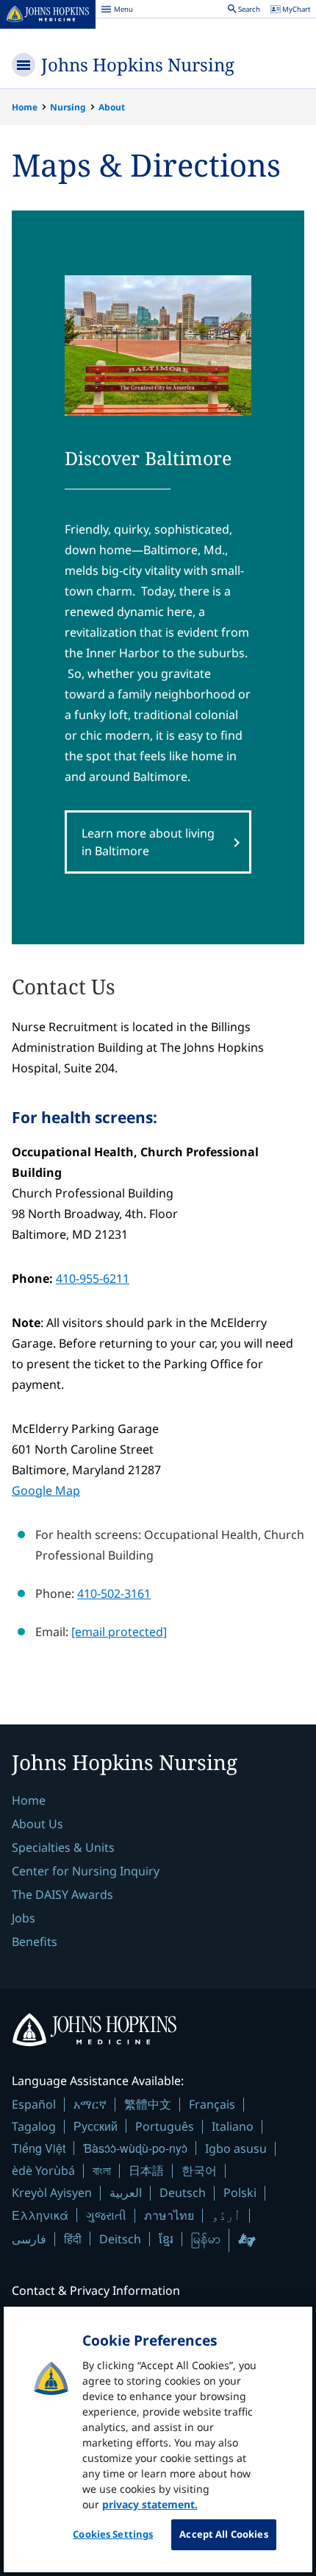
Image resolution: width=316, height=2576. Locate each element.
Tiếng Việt (39, 2148)
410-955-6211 (93, 1278)
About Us (37, 1824)
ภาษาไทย (169, 2215)
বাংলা (102, 2170)
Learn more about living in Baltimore (148, 842)
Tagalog (34, 2126)
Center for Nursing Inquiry (86, 1871)
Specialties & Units (63, 1847)
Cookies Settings (113, 2534)
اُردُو (226, 2215)
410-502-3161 (114, 1593)
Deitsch (120, 2239)
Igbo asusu (236, 2148)
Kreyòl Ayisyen (52, 2193)
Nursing (68, 107)
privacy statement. (150, 2504)
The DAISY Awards (62, 1894)
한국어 (199, 2170)
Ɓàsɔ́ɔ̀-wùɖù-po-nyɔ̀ (135, 2148)
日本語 (146, 2170)
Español (34, 2104)
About (112, 107)
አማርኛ (90, 2104)
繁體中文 (148, 2104)
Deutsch (183, 2193)
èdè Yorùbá (43, 2170)
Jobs (24, 1918)
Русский (96, 2126)
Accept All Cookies (223, 2534)
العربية (126, 2193)
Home (25, 107)
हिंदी (73, 2239)
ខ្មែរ (166, 2239)
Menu (117, 11)
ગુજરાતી (106, 2215)
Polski (240, 2193)
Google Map (46, 1490)
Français (212, 2104)
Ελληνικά (40, 2215)
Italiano (233, 2126)
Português (165, 2126)
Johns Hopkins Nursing (138, 64)
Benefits (35, 1942)
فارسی (29, 2239)
